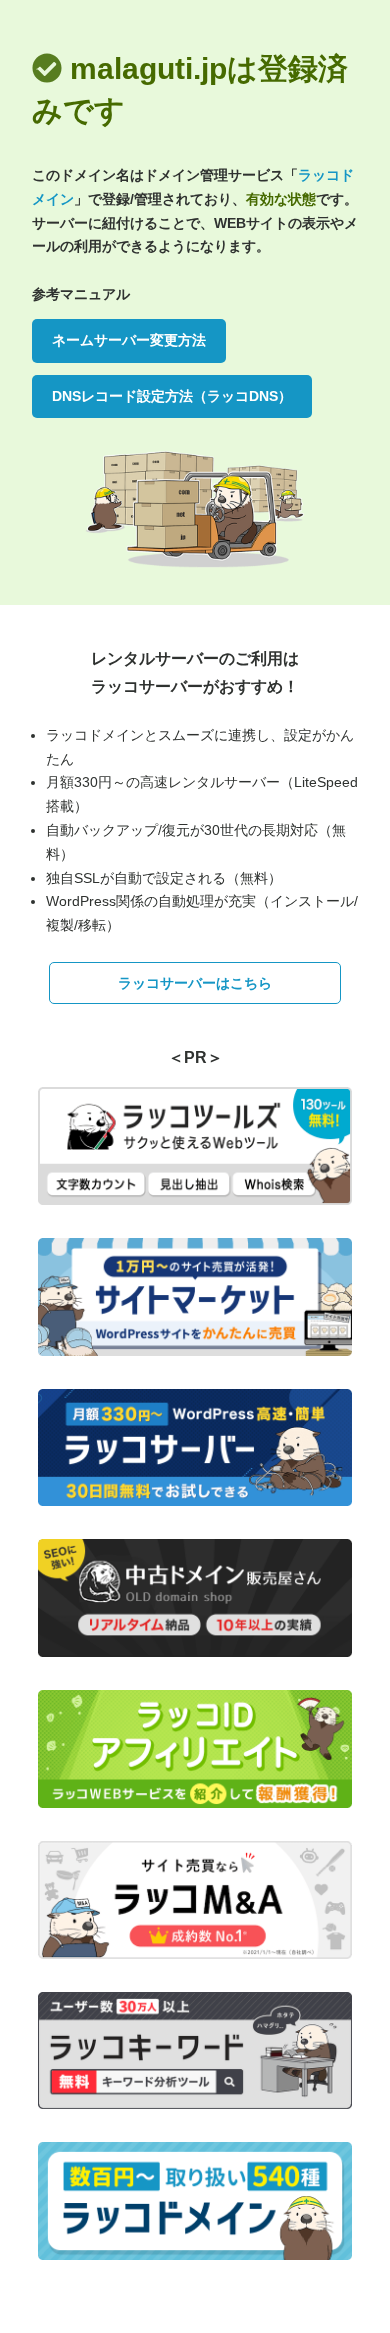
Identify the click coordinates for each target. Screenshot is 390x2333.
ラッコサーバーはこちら (195, 983)
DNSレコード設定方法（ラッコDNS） (172, 396)
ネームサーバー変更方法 (129, 340)
